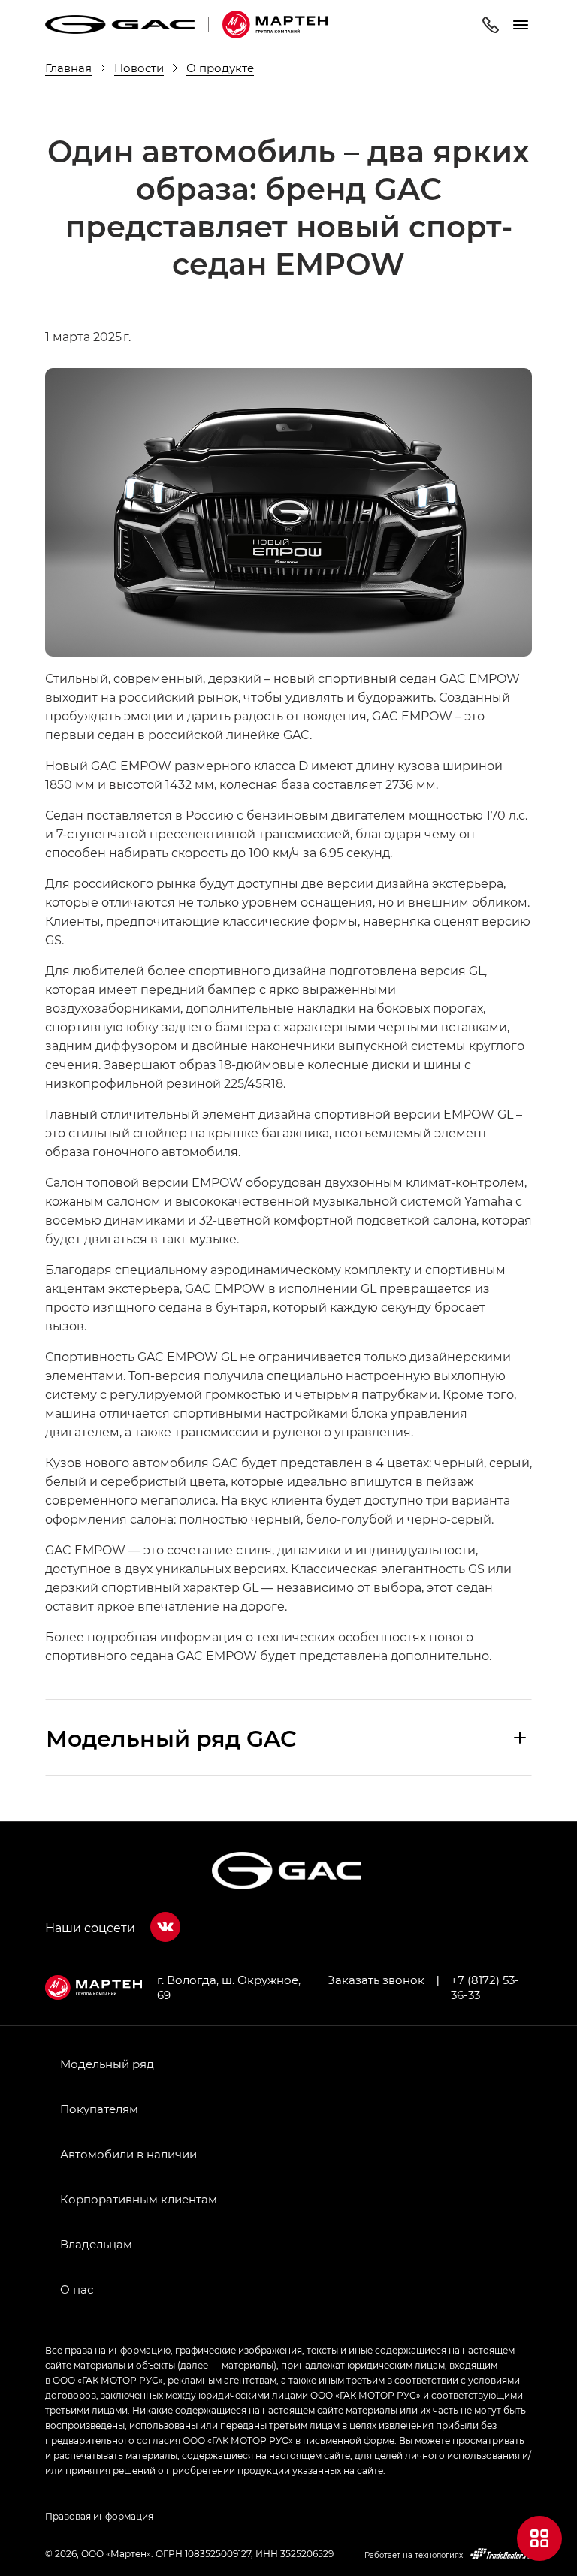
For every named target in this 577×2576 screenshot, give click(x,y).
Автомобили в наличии (128, 2154)
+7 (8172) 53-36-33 (485, 1987)
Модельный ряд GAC (171, 1738)
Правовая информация (99, 2516)
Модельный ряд (107, 2064)
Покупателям (99, 2109)
